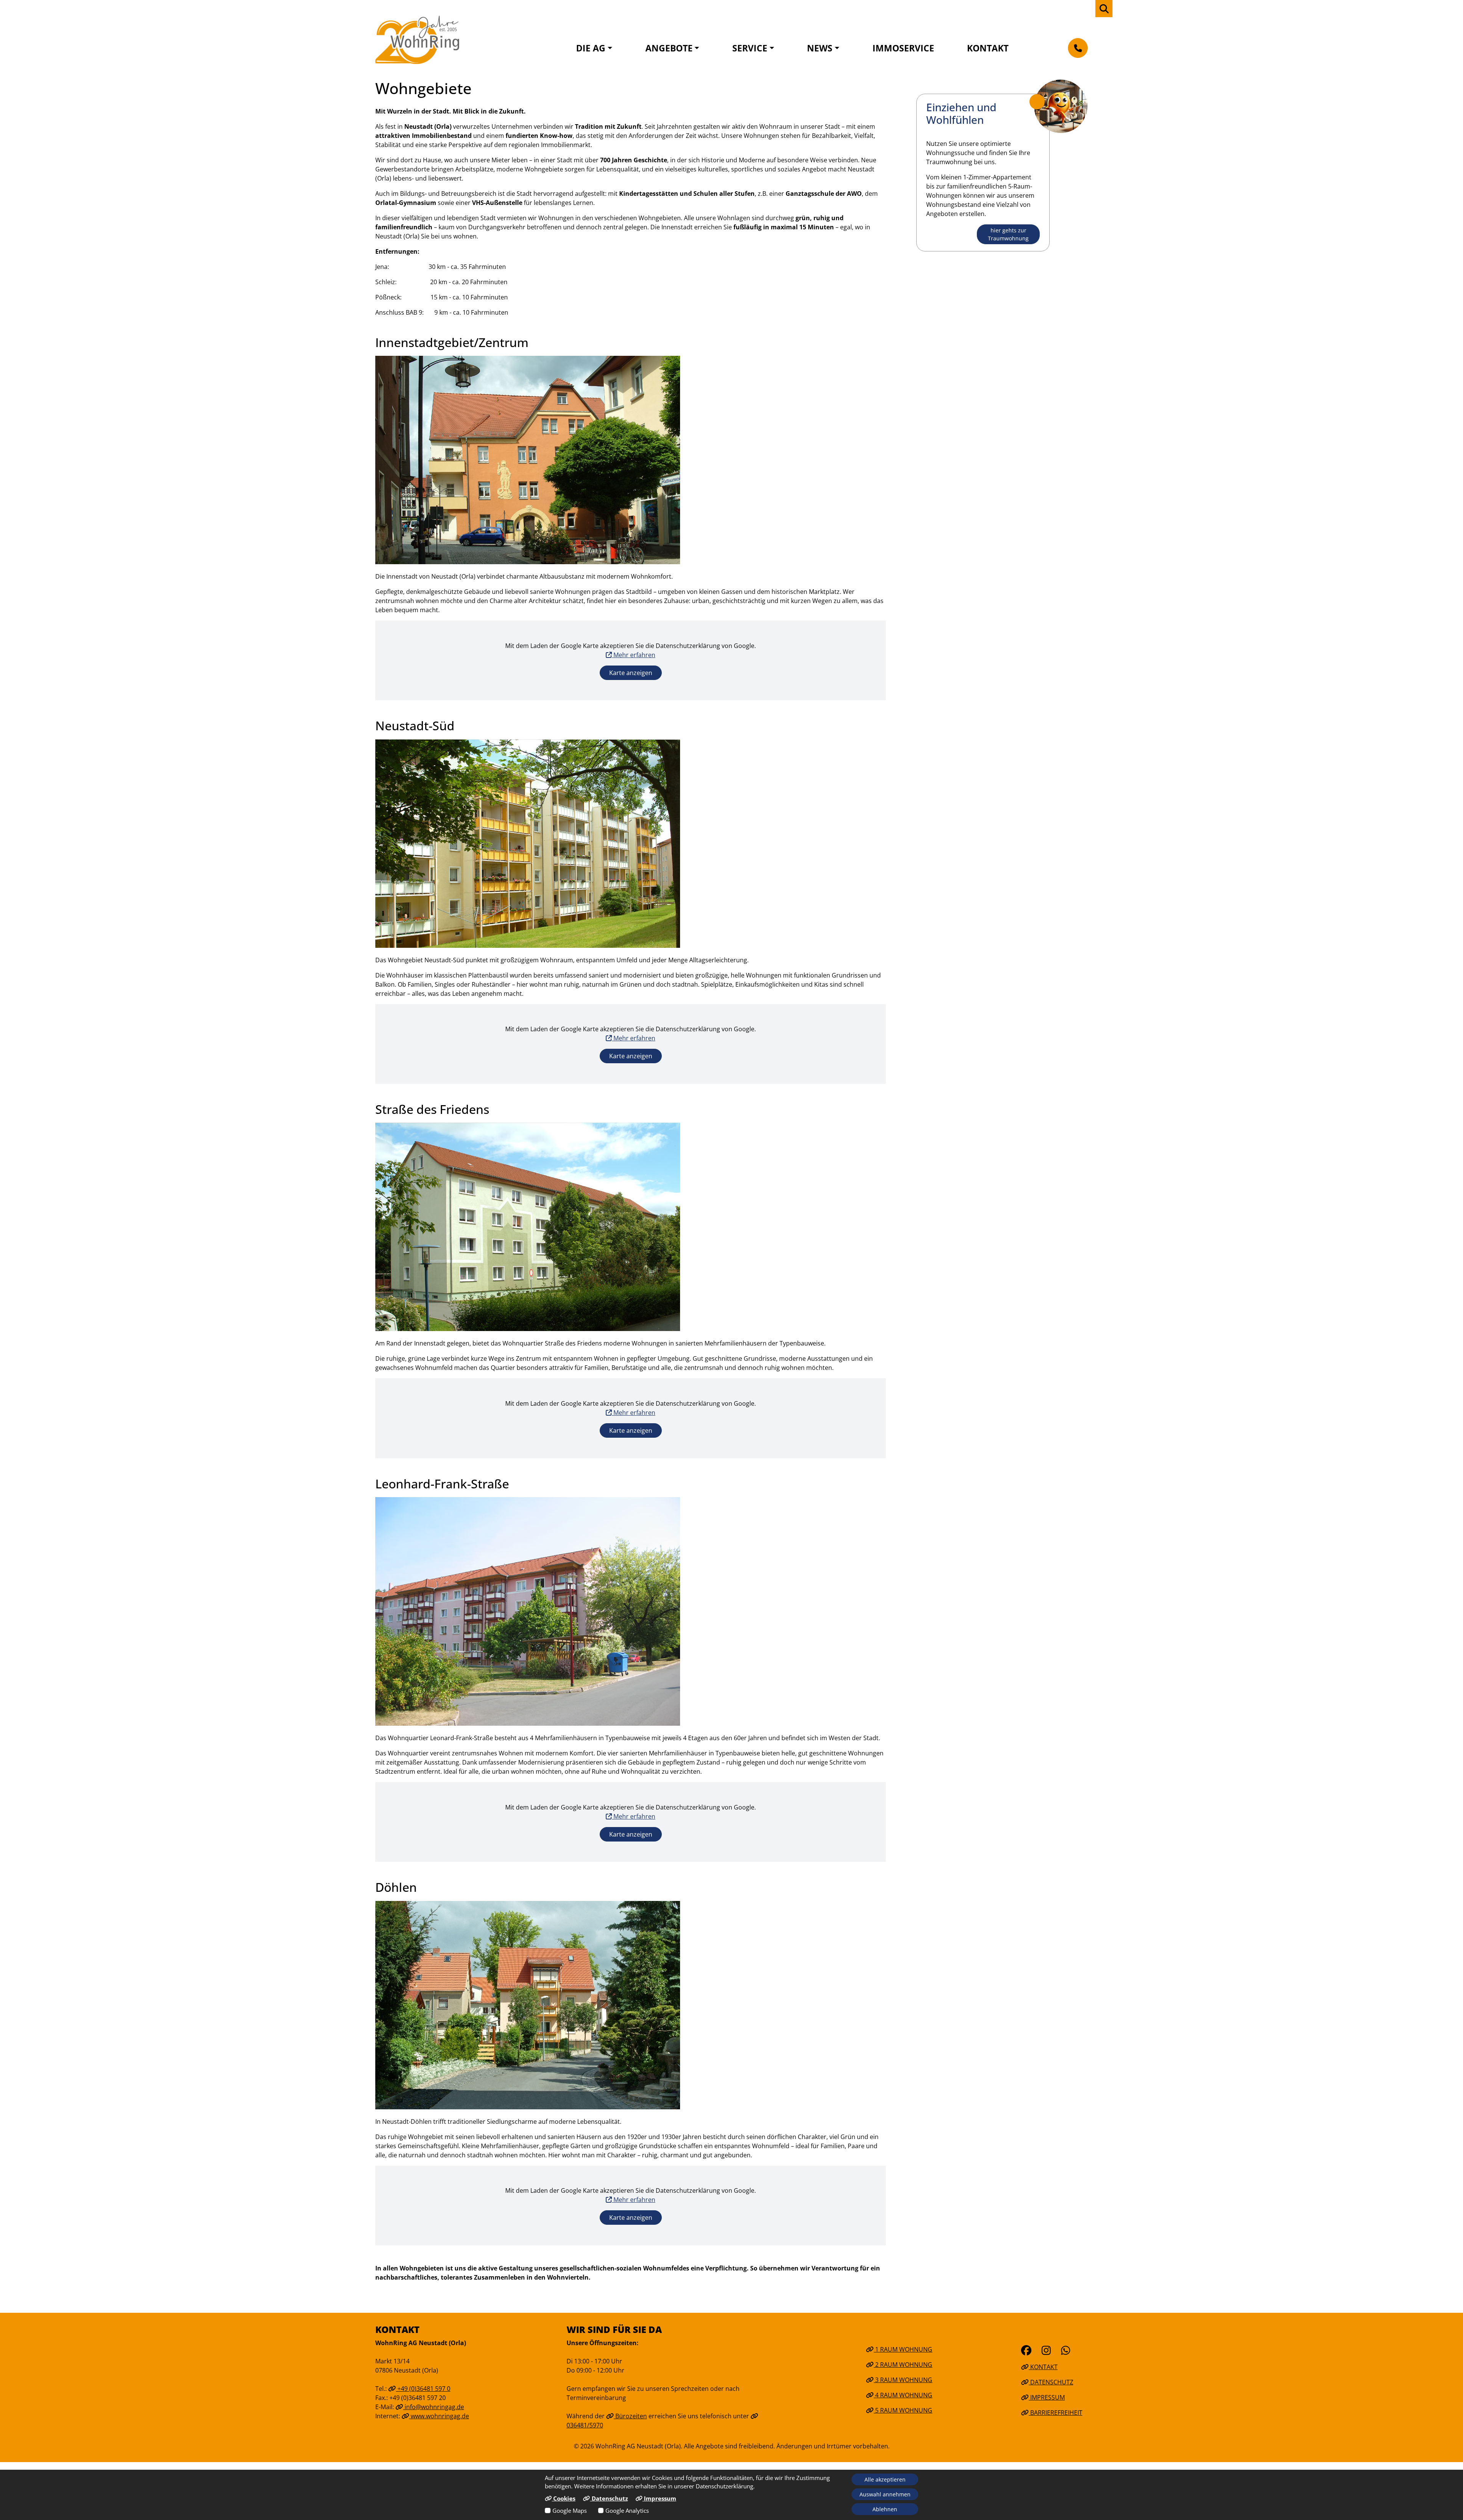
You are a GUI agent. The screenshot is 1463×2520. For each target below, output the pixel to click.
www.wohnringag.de (439, 2416)
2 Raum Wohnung (903, 2365)
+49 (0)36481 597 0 (423, 2389)
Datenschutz (1051, 2382)
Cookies (563, 2498)
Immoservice (903, 48)
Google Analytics (627, 2510)
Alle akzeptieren (885, 2479)
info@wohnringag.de (434, 2407)
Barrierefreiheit (1056, 2413)
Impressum (1047, 2397)
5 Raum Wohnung (903, 2410)
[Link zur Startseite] (417, 40)
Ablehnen (885, 2509)
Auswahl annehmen (885, 2494)
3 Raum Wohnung (903, 2380)
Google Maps (570, 2510)
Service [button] (750, 48)
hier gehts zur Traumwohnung (1008, 234)
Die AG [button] (591, 48)
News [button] (820, 48)
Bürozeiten (630, 2416)
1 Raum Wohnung (903, 2349)
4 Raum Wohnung (903, 2395)
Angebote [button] (669, 48)
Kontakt (988, 48)
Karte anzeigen (631, 673)
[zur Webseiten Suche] (1104, 9)
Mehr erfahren (634, 655)
